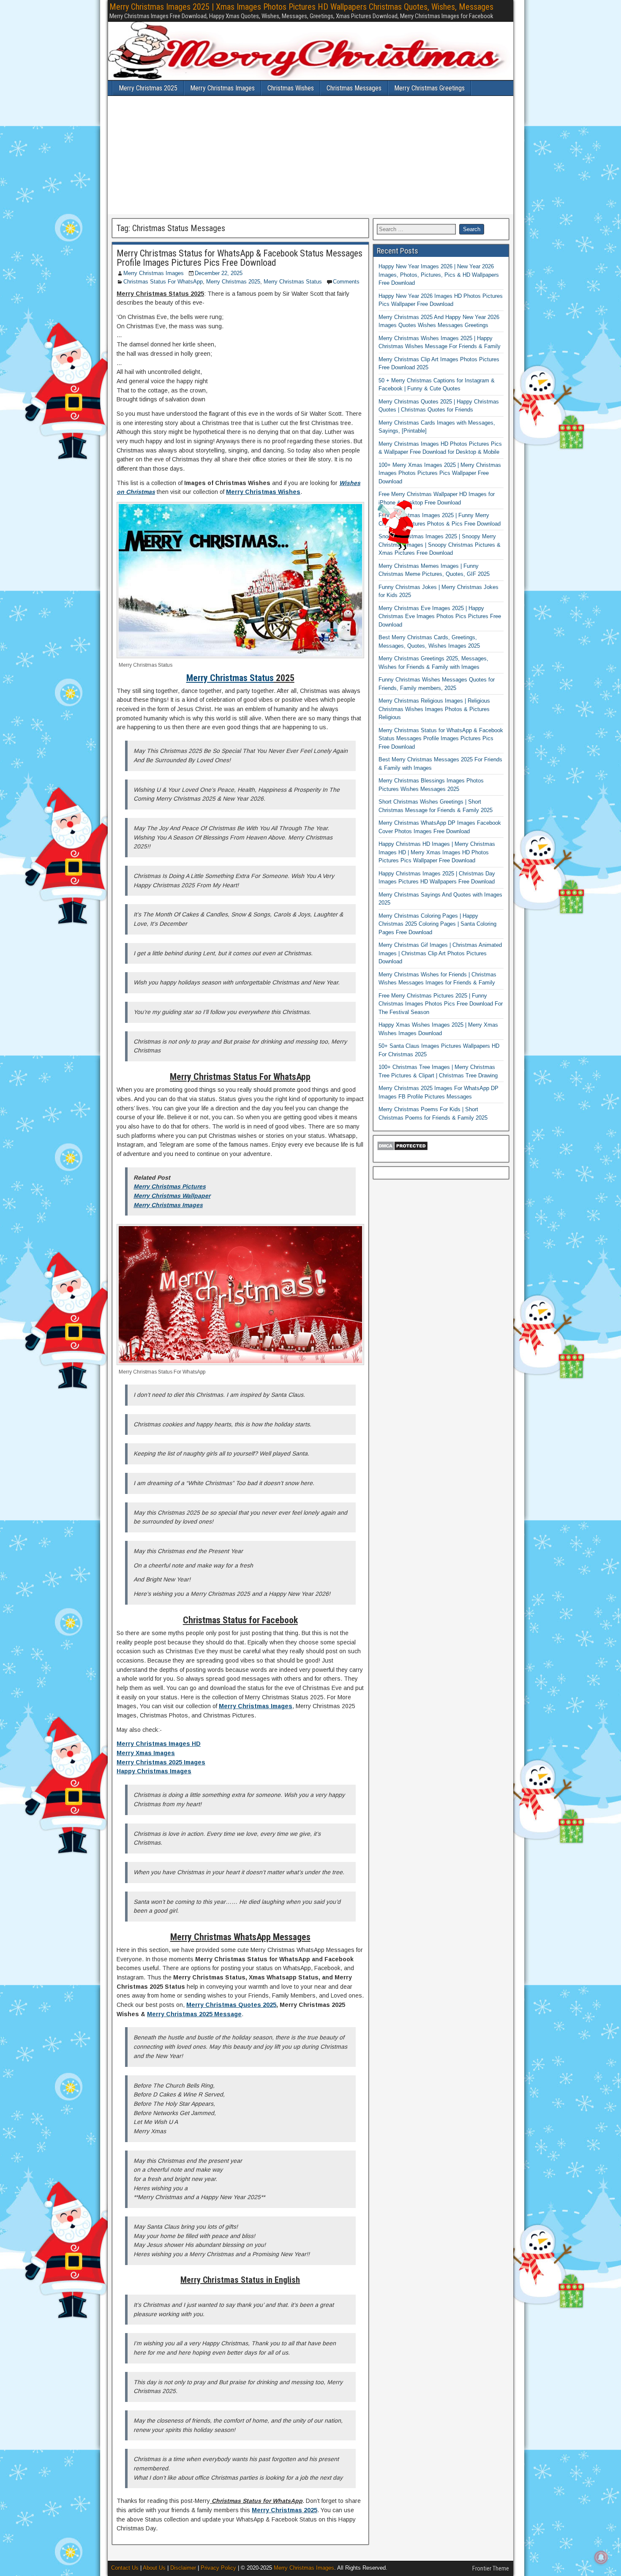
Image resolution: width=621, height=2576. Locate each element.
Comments (346, 282)
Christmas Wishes (291, 88)
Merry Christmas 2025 (148, 88)
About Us (154, 2568)
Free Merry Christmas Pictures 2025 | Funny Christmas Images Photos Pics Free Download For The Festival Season (441, 1004)
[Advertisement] (310, 155)
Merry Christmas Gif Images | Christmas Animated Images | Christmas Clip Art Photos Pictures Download (440, 953)
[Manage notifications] (601, 2557)
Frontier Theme (491, 2568)
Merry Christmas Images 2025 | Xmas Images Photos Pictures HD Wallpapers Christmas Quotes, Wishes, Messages (301, 7)
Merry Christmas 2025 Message (194, 2014)
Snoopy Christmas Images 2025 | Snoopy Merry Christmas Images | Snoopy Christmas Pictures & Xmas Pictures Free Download (440, 545)
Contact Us (125, 2568)
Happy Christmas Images (154, 1771)
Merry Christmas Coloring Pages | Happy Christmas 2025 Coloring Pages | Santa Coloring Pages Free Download (437, 924)
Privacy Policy (218, 2568)
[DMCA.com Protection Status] (402, 1149)
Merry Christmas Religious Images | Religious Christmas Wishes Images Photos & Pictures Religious (434, 709)
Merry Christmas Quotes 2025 (231, 2005)
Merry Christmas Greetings (429, 88)
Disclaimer (183, 2568)
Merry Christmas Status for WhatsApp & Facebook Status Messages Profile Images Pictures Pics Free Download (240, 258)
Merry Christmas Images (222, 88)
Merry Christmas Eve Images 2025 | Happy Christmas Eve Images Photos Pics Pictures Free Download (440, 616)
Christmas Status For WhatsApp (163, 282)
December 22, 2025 (219, 273)
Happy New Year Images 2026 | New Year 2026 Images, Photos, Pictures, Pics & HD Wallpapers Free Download (439, 275)
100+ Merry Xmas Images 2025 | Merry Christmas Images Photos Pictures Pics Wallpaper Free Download (440, 473)
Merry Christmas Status (293, 282)
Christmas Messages (354, 88)
